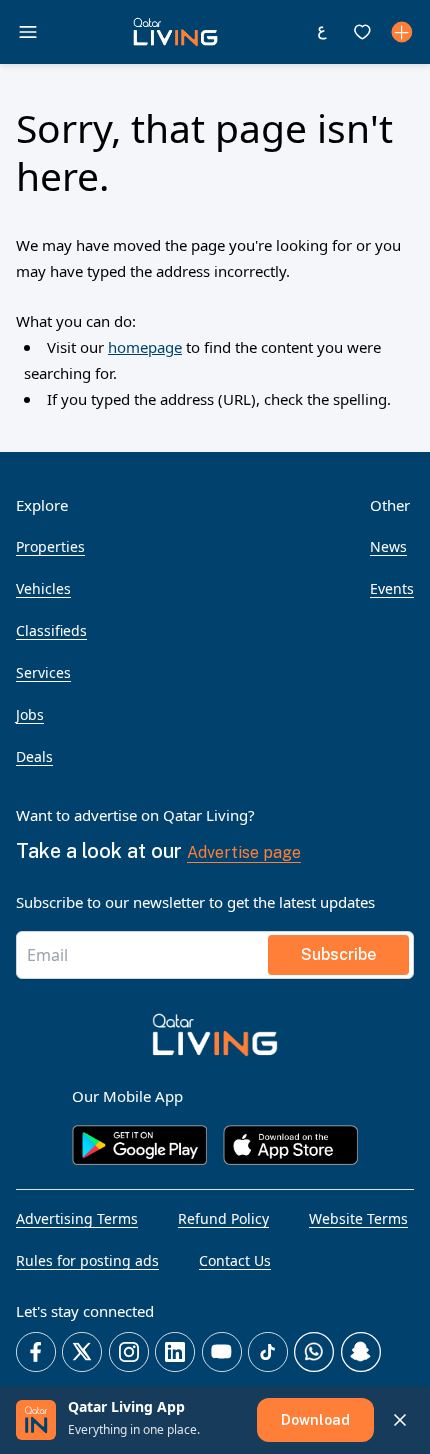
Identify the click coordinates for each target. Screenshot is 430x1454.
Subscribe (338, 954)
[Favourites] (362, 32)
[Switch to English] (322, 32)
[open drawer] (28, 32)
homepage (145, 347)
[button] (175, 32)
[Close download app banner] (400, 1420)
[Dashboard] (402, 32)
